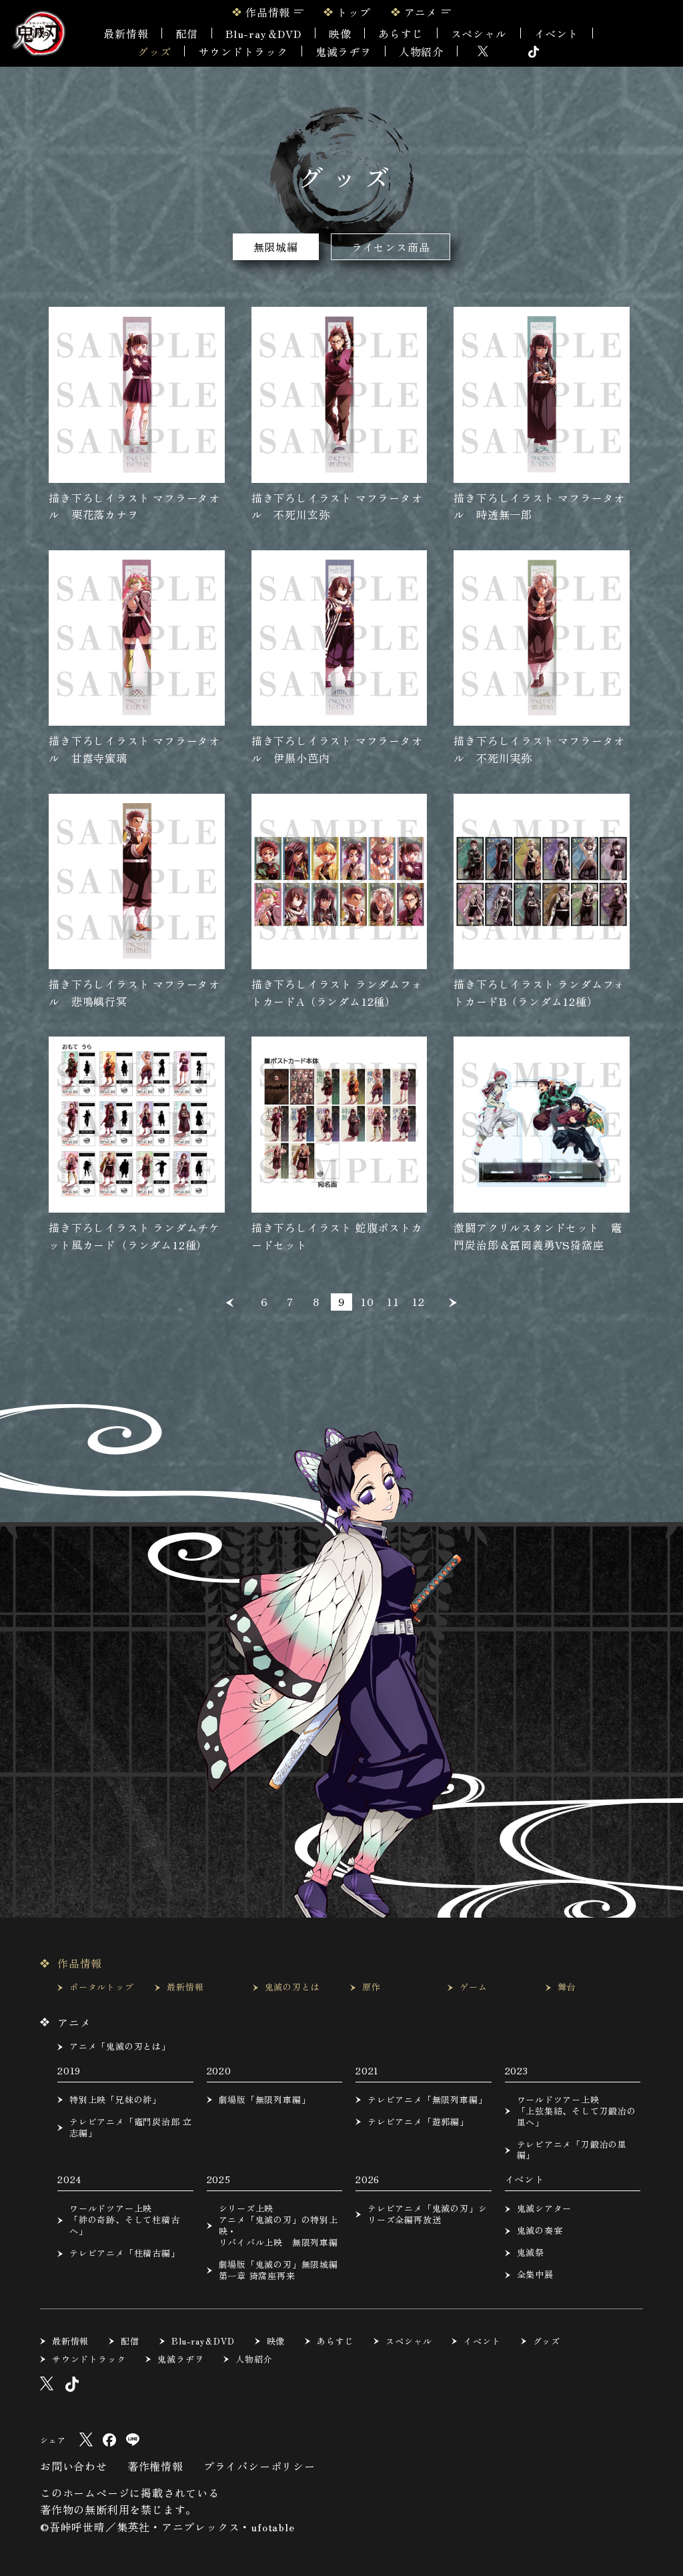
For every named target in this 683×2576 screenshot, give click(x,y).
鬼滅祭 (531, 2253)
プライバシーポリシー (259, 2466)
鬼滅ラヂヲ (344, 51)
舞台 (567, 1987)
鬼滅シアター (545, 2209)
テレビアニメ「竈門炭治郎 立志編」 (131, 2128)
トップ (354, 12)
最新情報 (126, 33)
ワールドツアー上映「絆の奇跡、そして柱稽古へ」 (125, 2220)
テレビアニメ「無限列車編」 (427, 2100)
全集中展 (535, 2275)
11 (393, 1301)
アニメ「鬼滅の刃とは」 (120, 2047)
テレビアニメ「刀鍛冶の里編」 (572, 2150)
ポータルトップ (102, 1987)
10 (367, 1301)
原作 (372, 1987)
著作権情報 (155, 2466)
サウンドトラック (243, 51)
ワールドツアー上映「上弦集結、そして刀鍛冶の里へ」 (577, 2111)
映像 (340, 33)
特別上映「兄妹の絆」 (115, 2100)
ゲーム (473, 1987)
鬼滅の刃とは (292, 1987)
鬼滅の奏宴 (540, 2231)
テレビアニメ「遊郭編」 (418, 2122)
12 (418, 1301)
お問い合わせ (74, 2466)
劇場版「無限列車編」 (265, 2100)
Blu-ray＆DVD (263, 33)
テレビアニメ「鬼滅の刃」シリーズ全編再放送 (427, 2214)
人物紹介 (421, 51)
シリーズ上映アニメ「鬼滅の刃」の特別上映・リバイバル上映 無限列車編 (278, 2226)
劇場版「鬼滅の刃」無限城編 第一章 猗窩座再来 (278, 2271)
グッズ (154, 51)
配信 (187, 33)
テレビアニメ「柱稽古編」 (125, 2253)
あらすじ (401, 33)
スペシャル (479, 33)
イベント (482, 2342)
